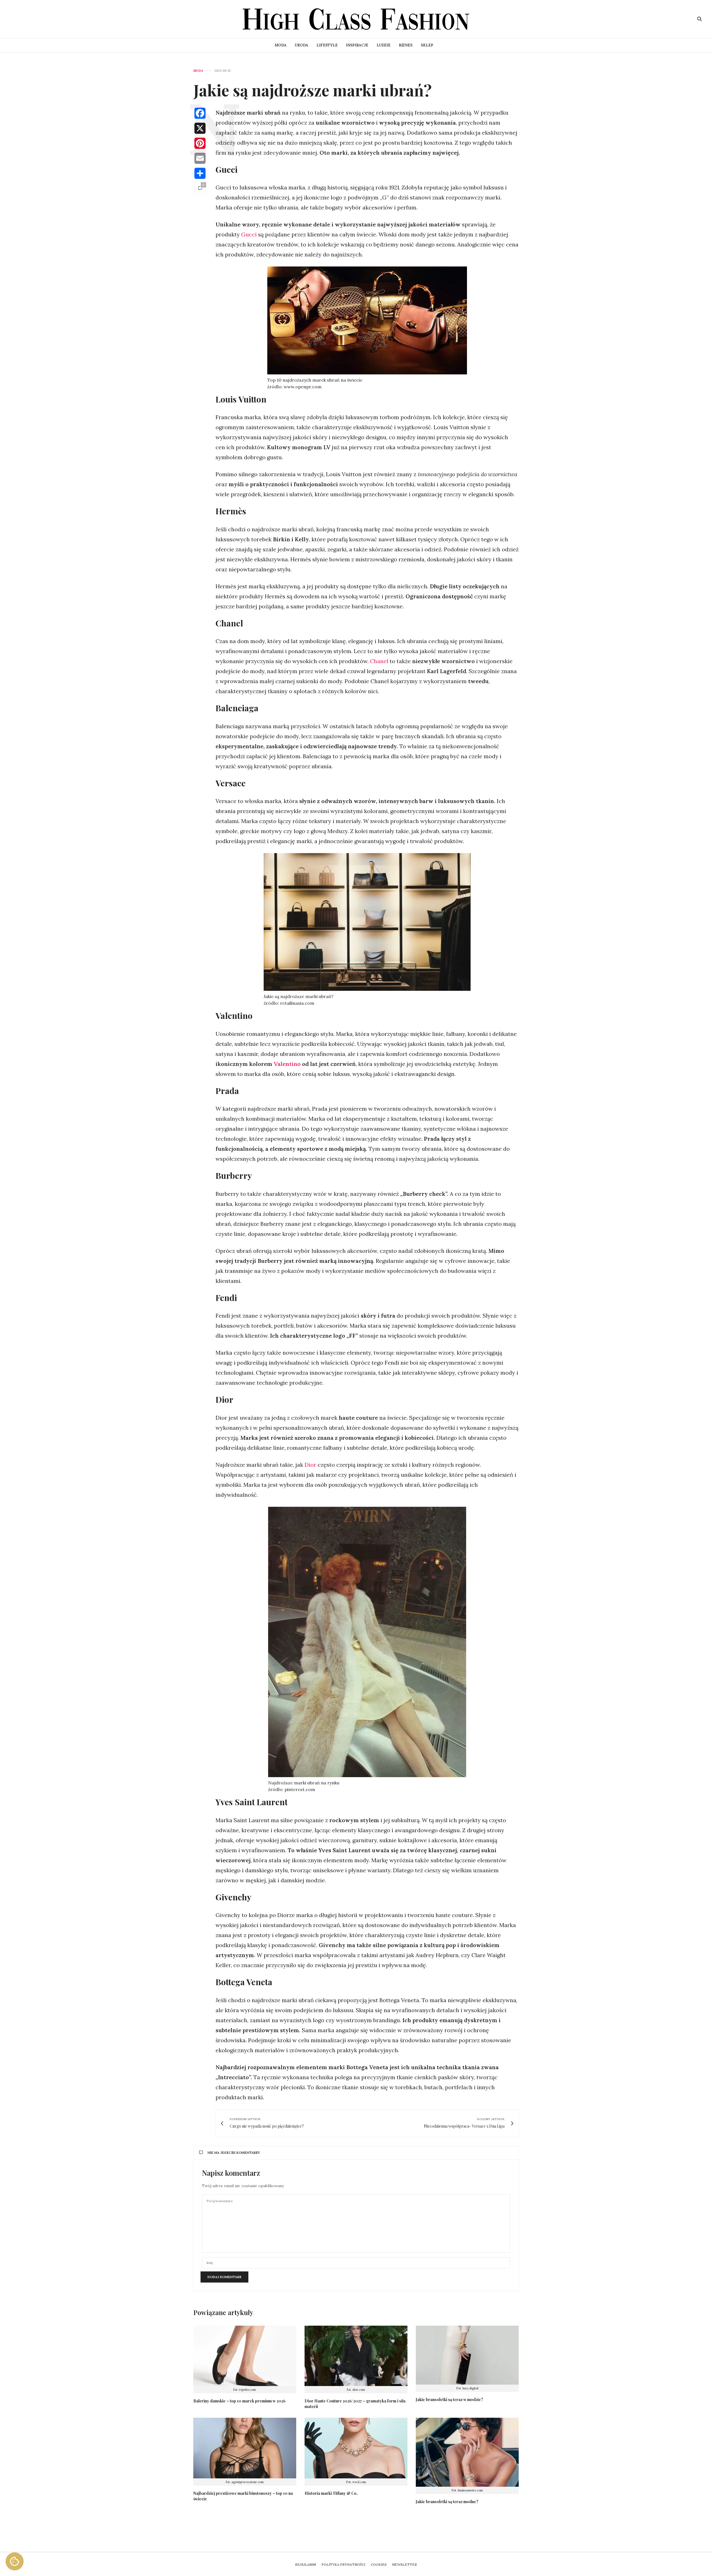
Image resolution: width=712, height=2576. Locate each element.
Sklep (427, 45)
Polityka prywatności (343, 2564)
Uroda (301, 45)
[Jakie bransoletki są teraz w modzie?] (467, 2355)
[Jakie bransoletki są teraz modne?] (467, 2452)
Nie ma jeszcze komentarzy (234, 2153)
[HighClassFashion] (356, 19)
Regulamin (306, 2564)
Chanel (378, 661)
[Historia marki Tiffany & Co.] (356, 2448)
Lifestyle (327, 45)
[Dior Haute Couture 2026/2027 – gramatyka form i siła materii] (356, 2356)
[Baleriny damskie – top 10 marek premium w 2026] (245, 2356)
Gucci (250, 234)
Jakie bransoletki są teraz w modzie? (449, 2400)
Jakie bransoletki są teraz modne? (447, 2502)
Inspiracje (357, 45)
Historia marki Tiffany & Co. (331, 2493)
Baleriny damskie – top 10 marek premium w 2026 (239, 2401)
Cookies (379, 2564)
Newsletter (405, 2564)
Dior (311, 1465)
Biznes (406, 45)
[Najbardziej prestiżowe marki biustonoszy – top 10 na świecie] (245, 2448)
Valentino (287, 1064)
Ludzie (384, 45)
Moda (280, 45)
